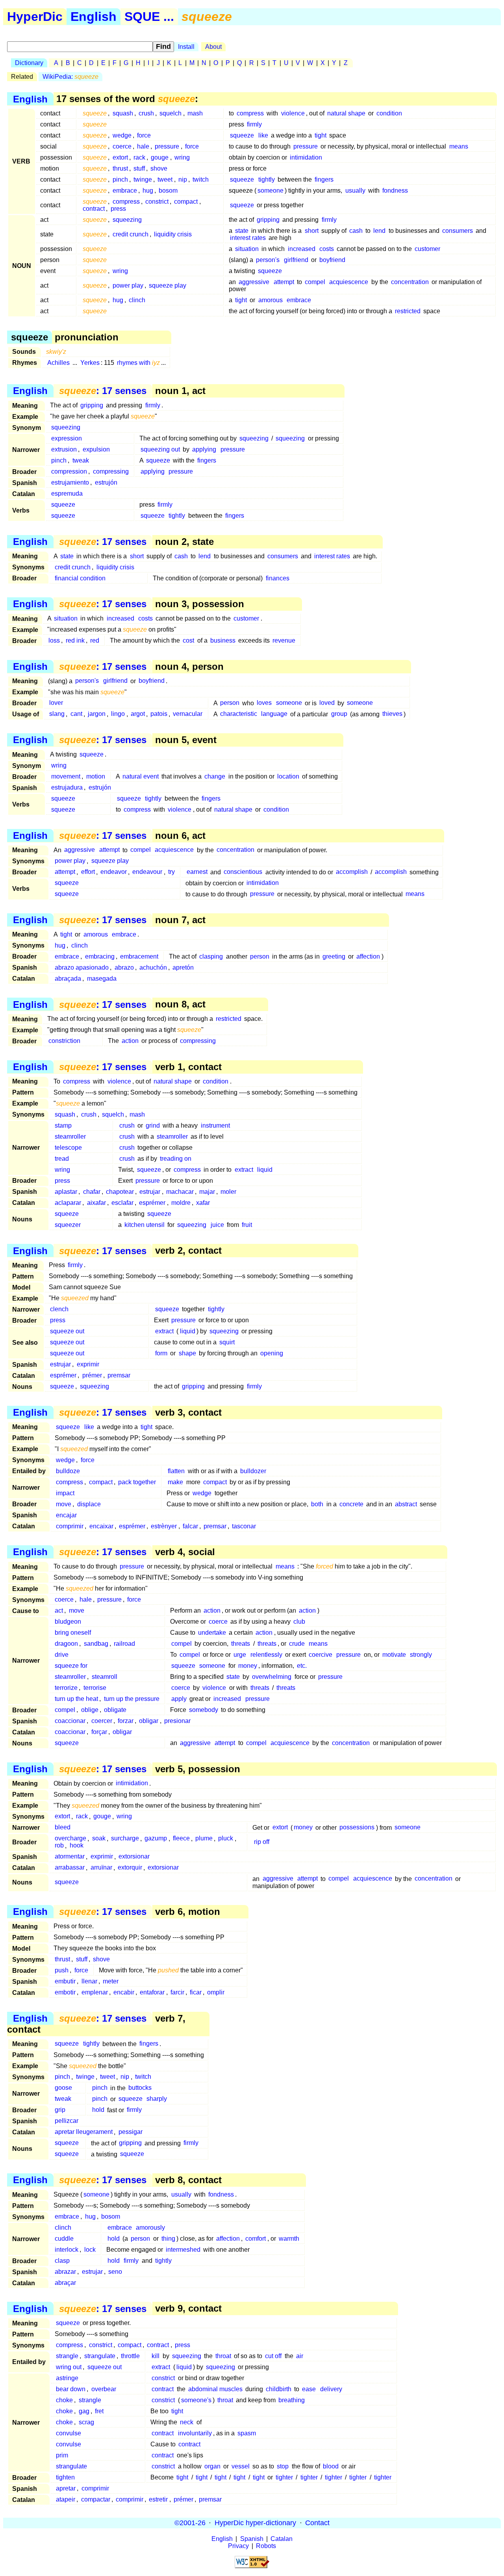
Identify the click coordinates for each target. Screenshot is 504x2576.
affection (368, 956)
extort (120, 157)
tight (321, 135)
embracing (100, 956)
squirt (227, 1342)
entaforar (152, 1992)
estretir (158, 2499)
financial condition (80, 578)
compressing (111, 471)
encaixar (101, 1526)
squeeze (242, 135)
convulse (69, 2433)
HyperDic (35, 17)
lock (90, 2250)
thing (168, 2239)
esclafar (122, 1203)
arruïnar (101, 1868)
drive (62, 1655)
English (94, 17)
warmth (289, 2239)
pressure (167, 146)
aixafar (96, 1203)
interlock (67, 2250)
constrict (157, 202)
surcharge (125, 1839)
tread (62, 1159)
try (171, 872)
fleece (181, 1839)
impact (65, 1493)
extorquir (130, 1868)
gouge (160, 157)
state (242, 231)
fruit (247, 1225)
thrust (120, 168)
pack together (137, 1482)
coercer (102, 1721)
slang (57, 714)
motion (96, 776)
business (223, 640)
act (59, 1610)
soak (99, 1839)
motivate (394, 1655)
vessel (241, 2466)
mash (195, 113)
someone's (196, 2400)
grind (153, 1125)
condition (389, 113)
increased (302, 249)
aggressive (254, 282)
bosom (168, 191)
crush (146, 113)
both (317, 1504)
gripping (268, 220)
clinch (137, 300)
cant (76, 714)
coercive (321, 1655)
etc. (302, 1666)
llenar (89, 1981)
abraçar (65, 2283)
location (288, 776)
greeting (334, 956)
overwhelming (272, 1677)
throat (223, 2356)
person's (268, 260)
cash (356, 231)
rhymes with (138, 363)
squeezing (127, 220)
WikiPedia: (70, 77)
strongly (421, 1655)
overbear (104, 2389)
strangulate (100, 2356)
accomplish (352, 872)
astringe (67, 2378)
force (144, 135)
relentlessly (266, 1655)
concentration (410, 282)
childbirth (279, 2389)
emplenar (95, 1992)
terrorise (95, 1688)
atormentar (70, 1857)
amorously (150, 2228)
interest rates (248, 238)
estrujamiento (70, 482)
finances (278, 578)
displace (89, 1504)
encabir (124, 1992)
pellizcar (67, 2121)
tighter (284, 2477)
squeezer (68, 1225)
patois (159, 714)
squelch (170, 113)
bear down (71, 2389)
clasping (211, 956)
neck (187, 2422)
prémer (92, 1375)
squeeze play (168, 285)
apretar (66, 2488)
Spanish (252, 2539)
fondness (395, 191)
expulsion (96, 449)
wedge (122, 135)
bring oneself (73, 1633)
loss (54, 640)
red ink (75, 640)
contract (94, 209)
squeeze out (67, 1331)
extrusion (64, 449)
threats (241, 1644)
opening (272, 1353)
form (161, 1353)
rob (59, 1846)
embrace (125, 191)
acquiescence (349, 282)
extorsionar (134, 1857)
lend (379, 231)
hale (143, 146)
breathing (292, 2400)
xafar (203, 1203)
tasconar (244, 1526)
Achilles (58, 363)
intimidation (306, 157)
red (95, 640)
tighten (65, 2477)
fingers (324, 179)
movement (66, 776)
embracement (139, 956)
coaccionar (70, 1721)
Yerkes (90, 363)
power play (128, 285)
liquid (265, 1170)
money (248, 1666)
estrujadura (67, 787)
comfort (256, 2239)
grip (60, 2110)
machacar (180, 1192)
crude (297, 1644)
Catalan (282, 2539)
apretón (183, 967)
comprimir (70, 1526)
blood (331, 2466)
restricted (408, 311)
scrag (86, 2422)
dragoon (66, 1644)
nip (183, 179)
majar (207, 1192)
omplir (216, 1992)
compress (250, 113)
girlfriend (296, 260)
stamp (63, 1125)
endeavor (114, 872)
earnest (197, 872)
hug (148, 191)
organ (212, 2466)
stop (283, 2466)
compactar (96, 2499)
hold (98, 2110)
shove (159, 168)
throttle (130, 2356)
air (300, 2356)
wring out (69, 2367)
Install (186, 47)
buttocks (140, 2088)
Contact (317, 2523)
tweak (81, 460)
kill (156, 2356)
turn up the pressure (132, 1699)
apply (179, 1699)
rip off (262, 1842)
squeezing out (160, 449)
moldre (181, 1203)
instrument (215, 1125)
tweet (165, 179)
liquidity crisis (173, 234)
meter (111, 1981)
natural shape (346, 113)
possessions (357, 1828)
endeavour (147, 872)
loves (264, 703)
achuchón (153, 967)
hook (77, 1846)
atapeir (66, 2499)
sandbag (96, 1644)
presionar (177, 1721)
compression (69, 471)
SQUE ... (149, 17)
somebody (204, 1710)
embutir (65, 1981)
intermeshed (183, 2250)
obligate (115, 1710)
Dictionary (29, 63)
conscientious (243, 872)
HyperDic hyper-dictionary (255, 2523)
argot (138, 714)
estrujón (106, 482)
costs (327, 249)
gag (84, 2411)
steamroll (105, 1677)
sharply (157, 2099)
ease (309, 2389)
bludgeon (68, 1622)
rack (139, 157)
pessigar (131, 2132)
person (230, 703)
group (339, 714)
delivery (331, 2389)
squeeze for (71, 1666)
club (299, 1622)
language (274, 714)
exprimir (88, 1364)
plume (204, 1839)
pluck (226, 1839)
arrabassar (70, 1868)
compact (186, 202)
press (118, 209)
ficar (196, 1992)
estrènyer (164, 1526)
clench (59, 1309)
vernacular (188, 714)
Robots (266, 2546)
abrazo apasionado (82, 967)
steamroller (70, 1137)
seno (115, 2272)
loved (327, 703)
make (175, 1482)
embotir (65, 1992)
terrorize (66, 1688)
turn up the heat (76, 1699)
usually (355, 191)
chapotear (120, 1192)
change (215, 776)
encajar (66, 1515)
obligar (149, 1721)
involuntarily (195, 2433)
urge (240, 1655)
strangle (67, 2356)
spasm (247, 2433)
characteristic (239, 714)
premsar (119, 1375)
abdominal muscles (215, 2389)
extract (244, 1170)
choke (64, 2400)
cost (188, 640)
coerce (122, 146)
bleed (63, 1828)
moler (228, 1192)
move (64, 1504)
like (263, 135)
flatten (176, 1471)
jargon (97, 714)
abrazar (65, 2272)
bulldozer (253, 1471)
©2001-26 (190, 2523)
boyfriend (332, 260)
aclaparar (68, 1203)
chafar (92, 1192)
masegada (102, 979)
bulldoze (68, 1471)
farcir (177, 1992)
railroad (124, 1644)
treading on (176, 1159)
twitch (201, 179)
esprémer (152, 1203)
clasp (62, 2261)
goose (63, 2088)
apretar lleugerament (84, 2132)
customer (427, 249)
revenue (284, 640)
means (459, 146)
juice (217, 1225)
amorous (271, 300)
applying (204, 449)
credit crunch (131, 234)
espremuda (67, 493)
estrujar (150, 1192)
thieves (392, 714)
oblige (90, 1710)
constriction (64, 1041)
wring (182, 157)
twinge (143, 179)
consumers (458, 231)
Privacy (238, 2546)
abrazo (124, 967)
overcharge (70, 1839)
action (130, 1041)
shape (187, 1353)
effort (88, 872)
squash (123, 113)
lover (56, 703)
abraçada (68, 979)
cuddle (64, 2239)
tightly (267, 179)
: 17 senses (103, 391)
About (213, 47)
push (62, 1970)
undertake (212, 1633)
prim (62, 2455)
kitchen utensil (145, 1225)
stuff (139, 168)
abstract (406, 1504)
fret (99, 2411)
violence (293, 113)
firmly (254, 124)
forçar (99, 1732)
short (312, 231)
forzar (126, 1721)
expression (67, 438)
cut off (273, 2356)
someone (271, 191)
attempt (284, 282)
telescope (68, 1148)
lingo (118, 714)
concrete (351, 1504)
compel (315, 282)
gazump (156, 1839)
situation (247, 249)
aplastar (66, 1192)
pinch (120, 179)
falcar (190, 1526)
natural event (141, 776)
